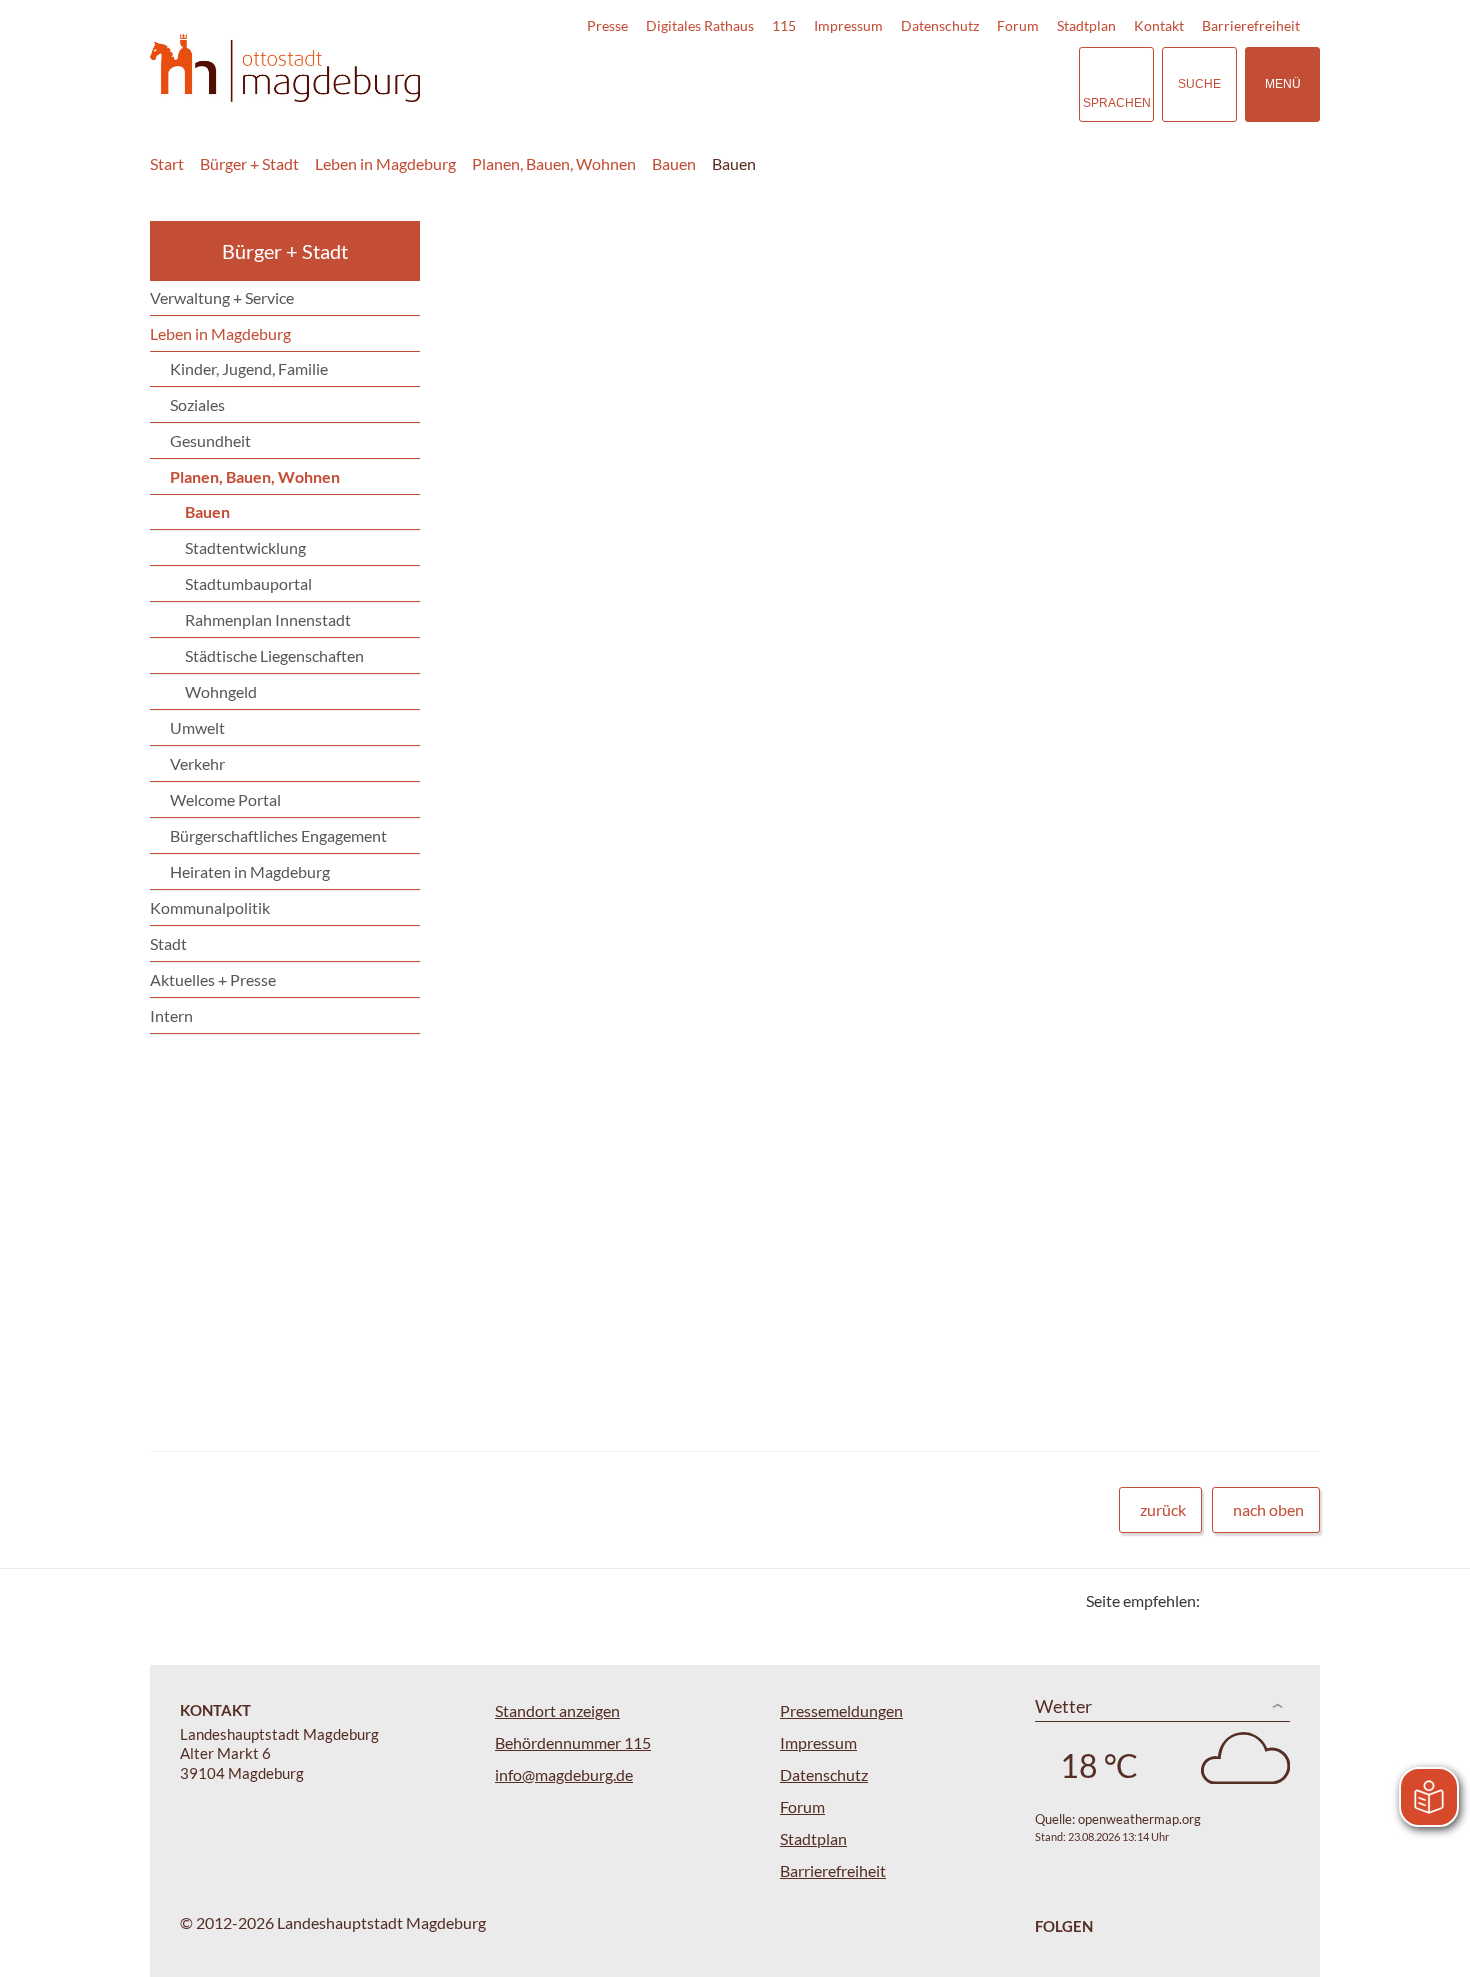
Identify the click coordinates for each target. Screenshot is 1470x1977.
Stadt (168, 943)
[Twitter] (1222, 1600)
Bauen (674, 163)
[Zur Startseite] (285, 68)
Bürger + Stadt (249, 163)
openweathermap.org (1139, 1819)
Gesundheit (210, 440)
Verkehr (197, 763)
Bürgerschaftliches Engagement (278, 835)
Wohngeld (221, 691)
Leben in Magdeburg (385, 163)
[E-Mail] (1272, 1600)
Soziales (197, 404)
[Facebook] (1247, 1600)
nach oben (1268, 1509)
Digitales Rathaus (700, 25)
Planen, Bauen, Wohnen (554, 163)
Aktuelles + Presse (213, 979)
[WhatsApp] (1297, 1600)
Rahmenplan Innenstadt (268, 619)
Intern (171, 1015)
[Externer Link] (924, 84)
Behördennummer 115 (573, 1742)
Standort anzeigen (557, 1710)
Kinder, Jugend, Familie (249, 368)
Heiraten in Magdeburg (250, 871)
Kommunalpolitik (210, 907)
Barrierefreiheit (1251, 25)
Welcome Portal (225, 799)
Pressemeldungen (841, 1710)
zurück (1163, 1509)
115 (784, 25)
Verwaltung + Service (222, 297)
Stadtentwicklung (245, 547)
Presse (607, 25)
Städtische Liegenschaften (274, 655)
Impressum (848, 25)
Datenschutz (940, 25)
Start (167, 163)
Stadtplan (1086, 25)
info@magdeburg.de (564, 1774)
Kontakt (1159, 25)
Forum (1018, 25)
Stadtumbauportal (248, 583)
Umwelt (197, 727)
